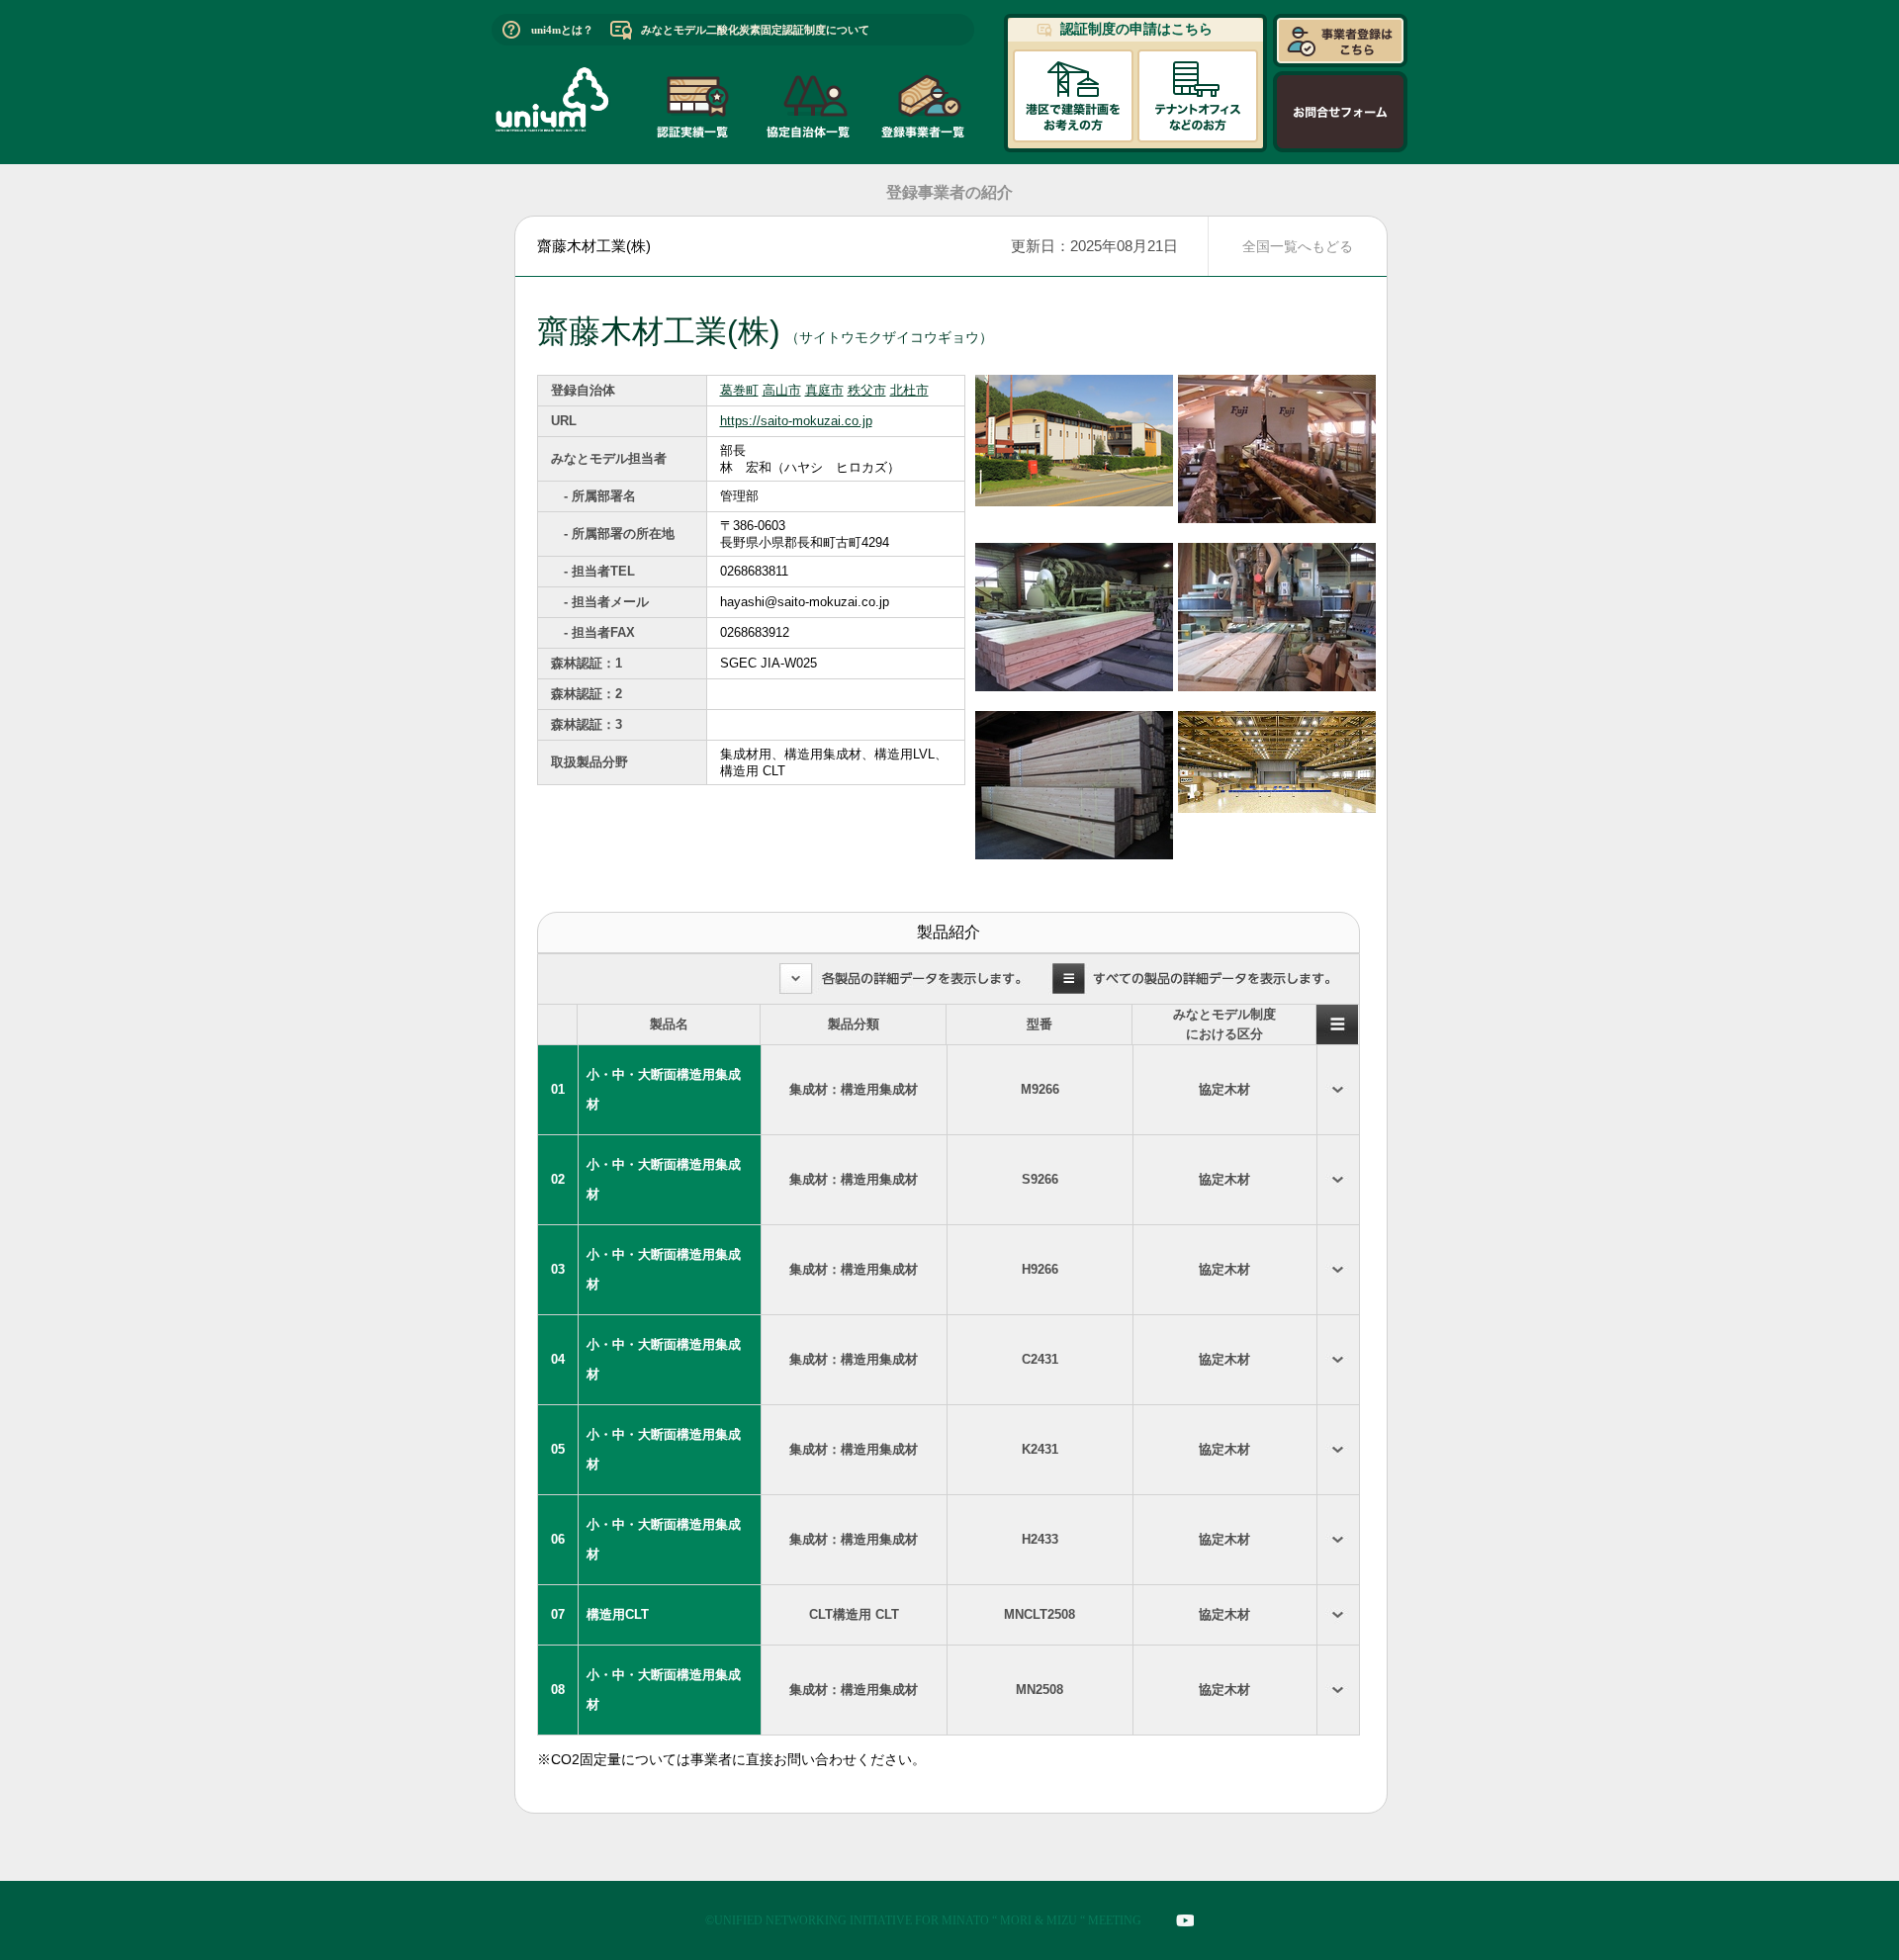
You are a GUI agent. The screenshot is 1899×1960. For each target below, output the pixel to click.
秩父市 (867, 390)
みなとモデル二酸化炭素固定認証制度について (755, 30)
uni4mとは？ (562, 30)
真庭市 (824, 390)
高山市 (782, 390)
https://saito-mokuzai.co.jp (796, 421)
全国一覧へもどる (1298, 246)
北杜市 (909, 390)
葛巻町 (739, 390)
